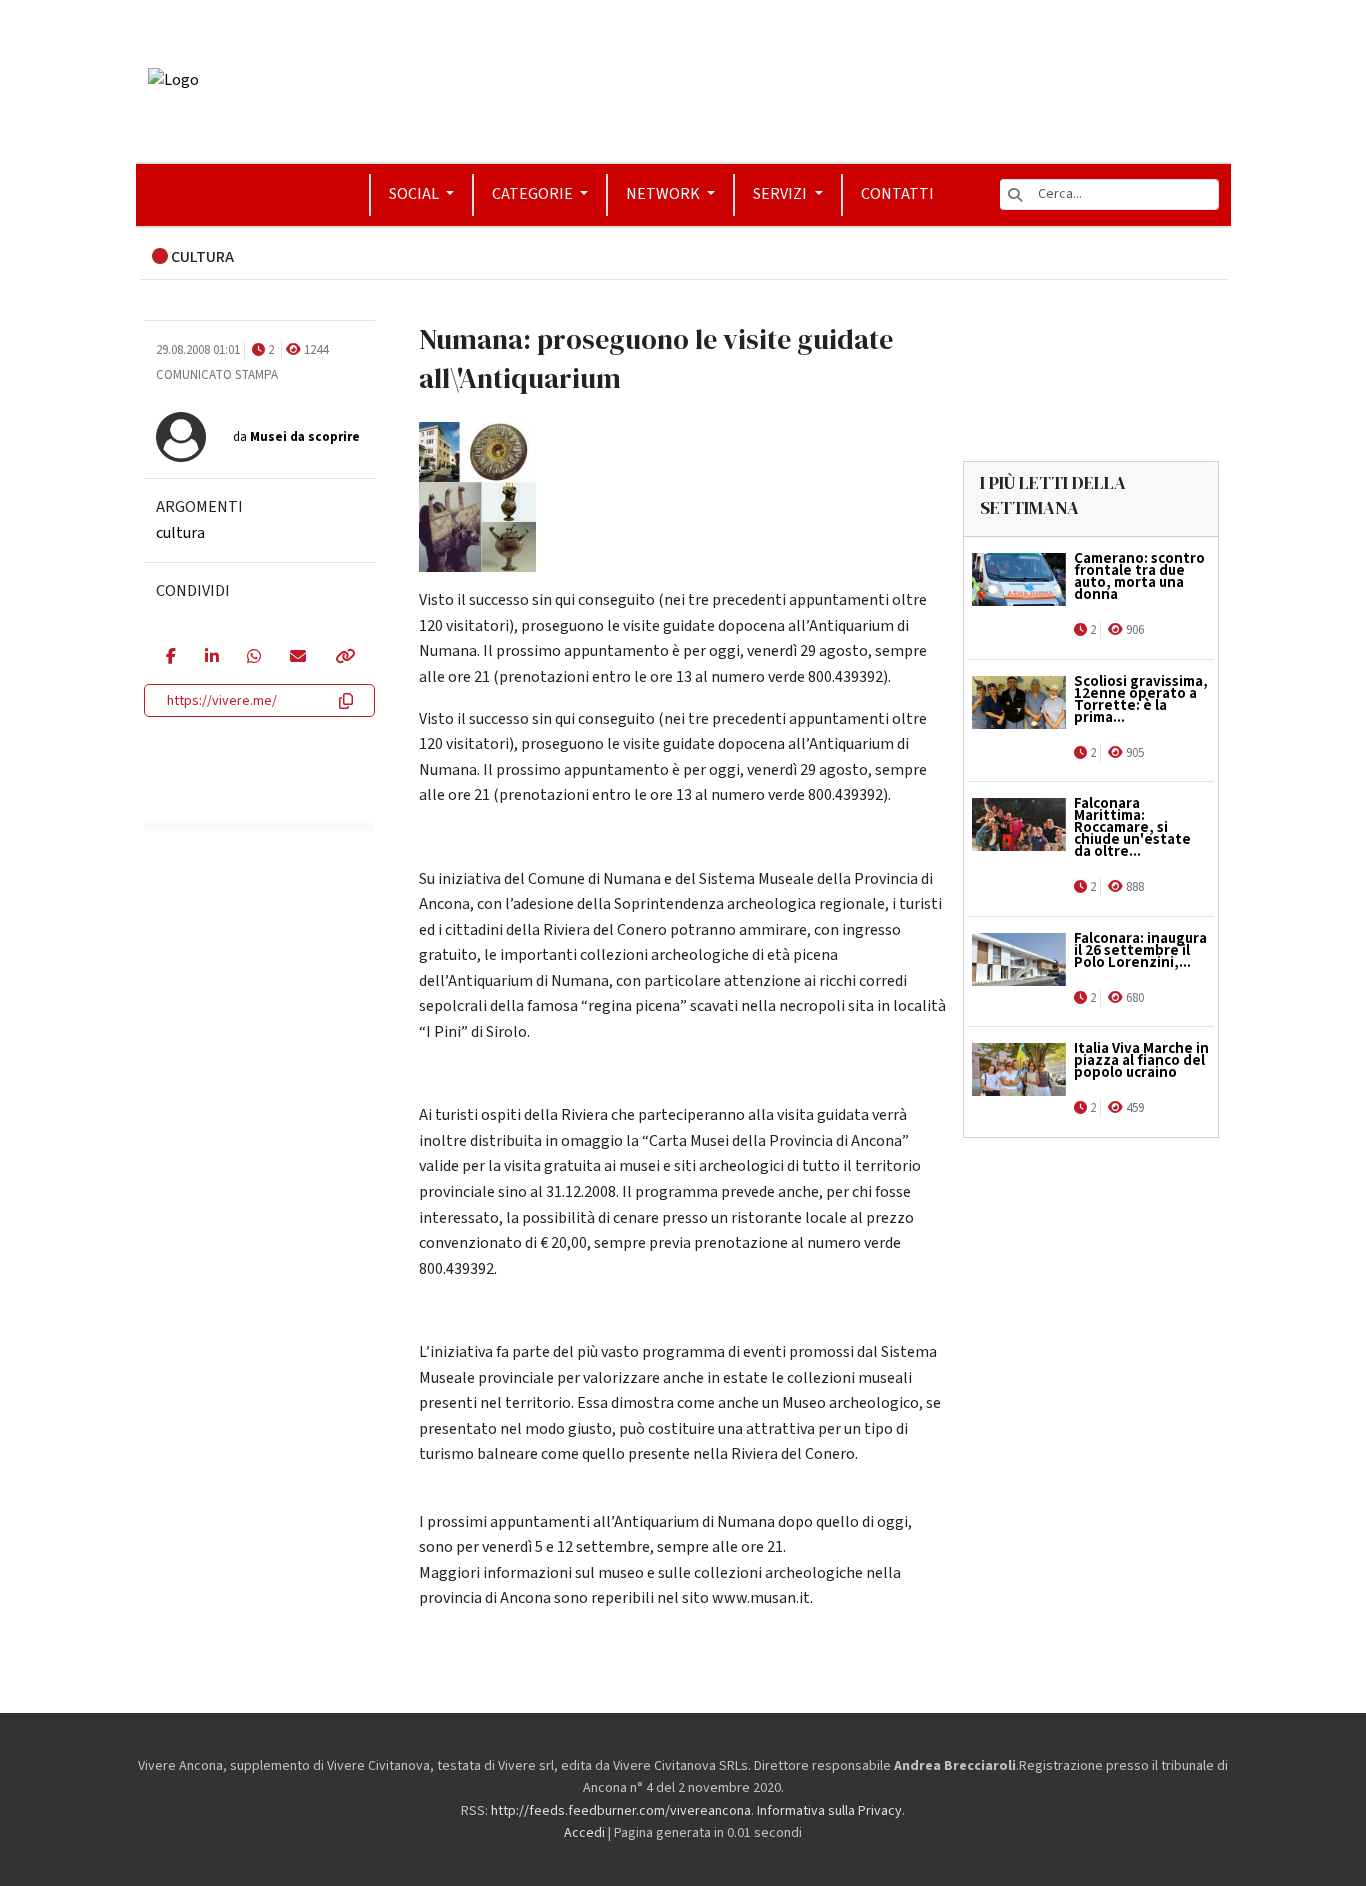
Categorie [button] (534, 194)
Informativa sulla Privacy (829, 1811)
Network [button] (664, 194)
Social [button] (415, 194)
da (296, 437)
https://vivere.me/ (222, 701)
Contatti (897, 194)
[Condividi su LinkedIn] (211, 658)
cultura (180, 533)
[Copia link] (344, 658)
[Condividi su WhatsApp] (253, 658)
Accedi (584, 1833)
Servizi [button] (781, 194)
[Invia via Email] (297, 658)
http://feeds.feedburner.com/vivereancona (621, 1811)
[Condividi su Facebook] (170, 658)
